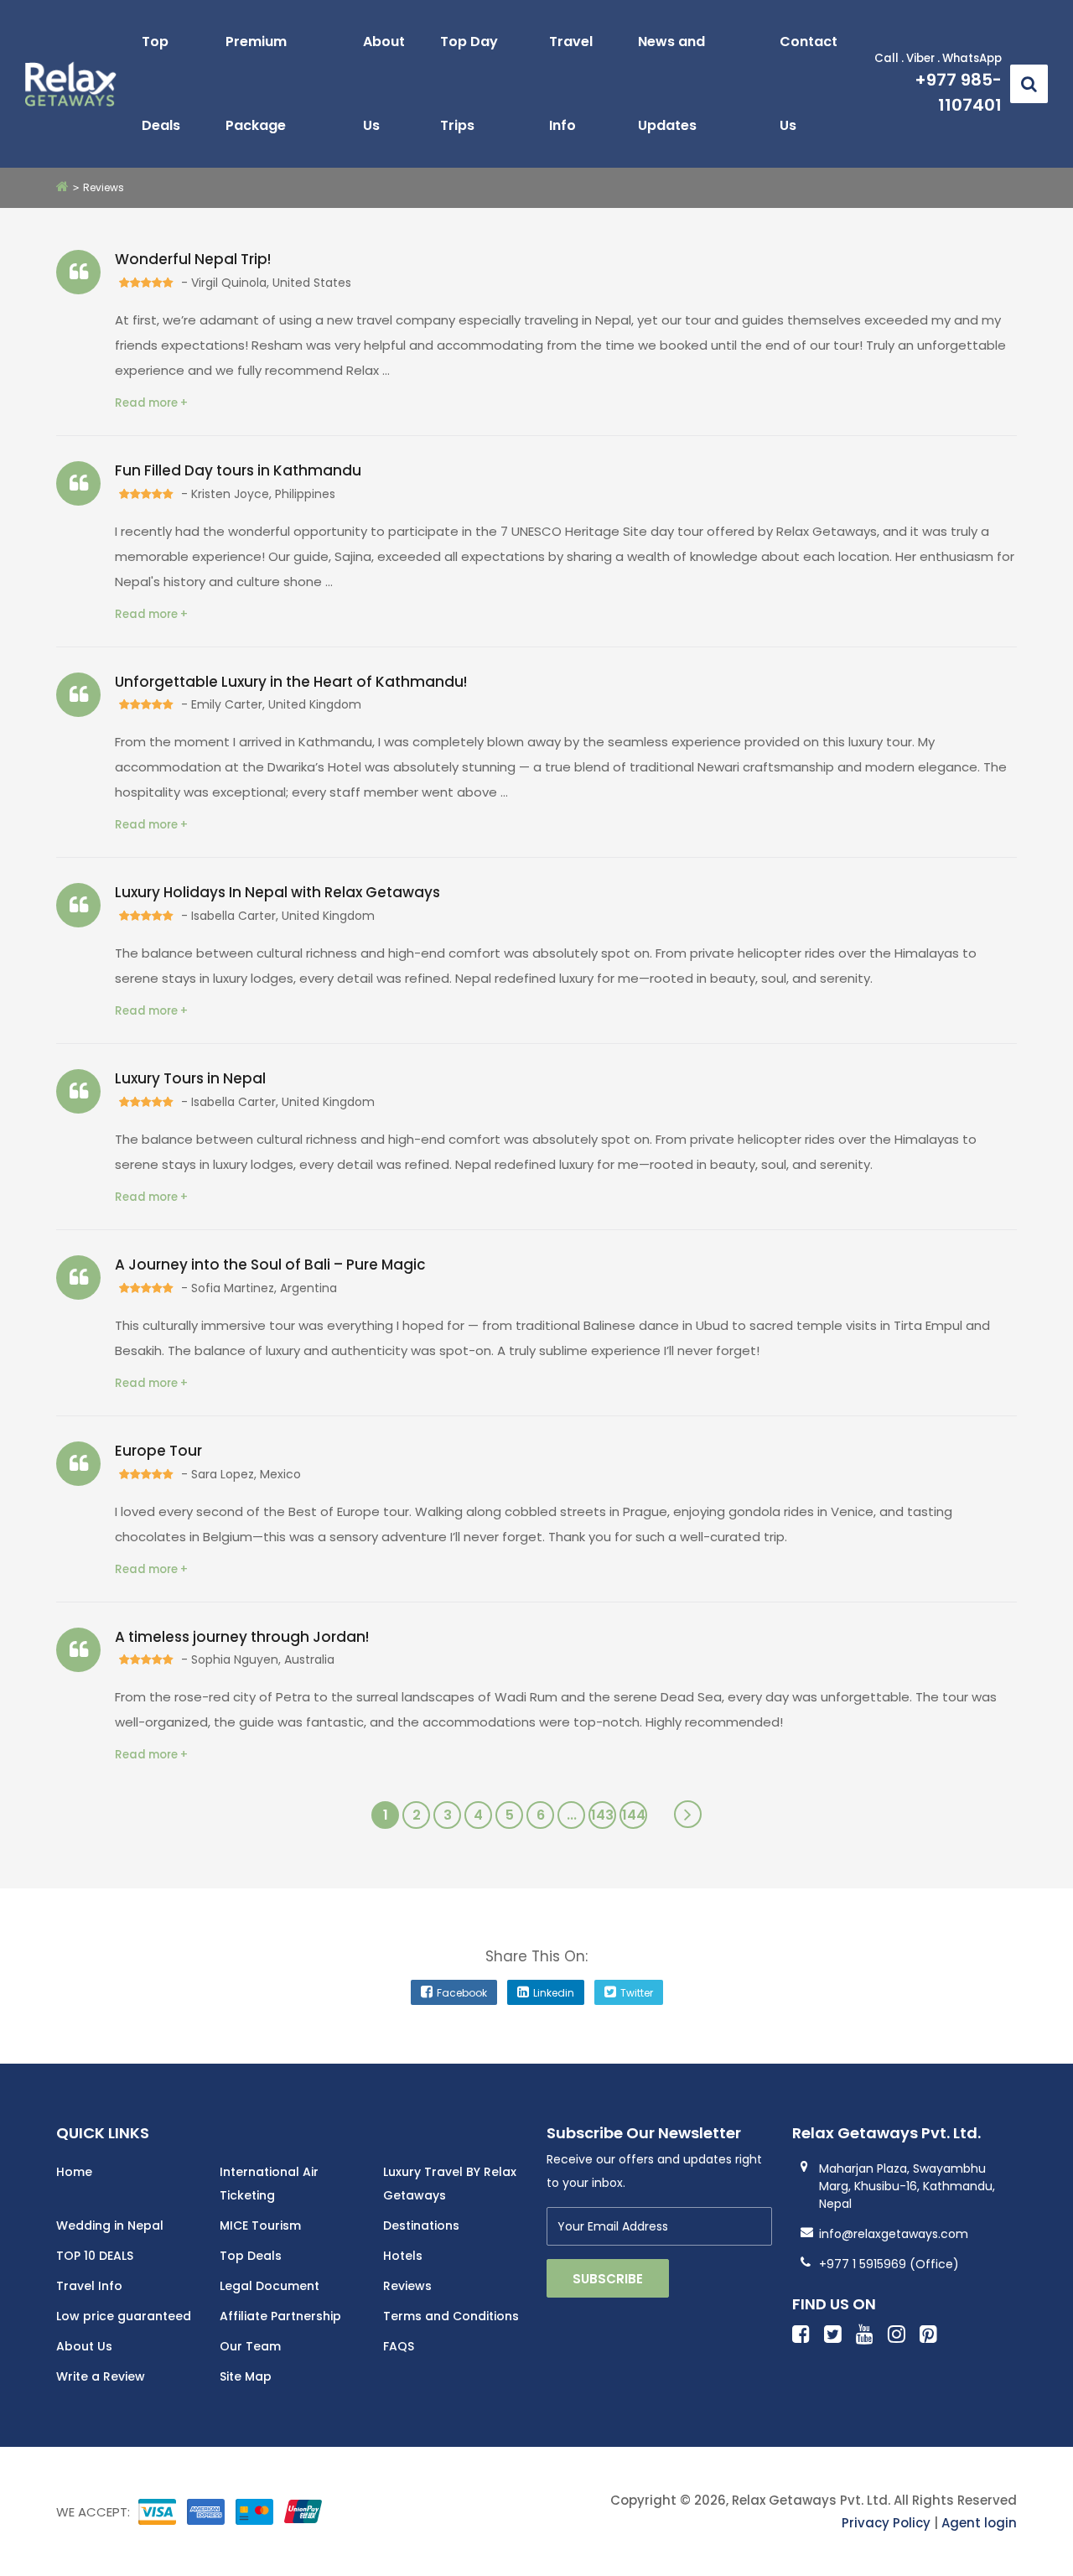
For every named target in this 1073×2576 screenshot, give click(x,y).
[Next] (688, 1814)
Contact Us (809, 83)
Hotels (403, 2256)
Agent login (979, 2523)
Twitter (637, 1993)
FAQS (399, 2346)
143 (602, 1815)
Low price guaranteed (124, 2316)
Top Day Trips (469, 83)
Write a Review (101, 2376)
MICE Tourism (260, 2225)
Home (74, 2172)
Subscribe (608, 2279)
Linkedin (554, 1993)
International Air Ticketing (269, 2184)
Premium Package (256, 83)
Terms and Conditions (451, 2316)
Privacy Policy (886, 2523)
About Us (384, 83)
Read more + (151, 403)
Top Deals (161, 83)
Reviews (407, 2286)
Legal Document (270, 2286)
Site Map (246, 2376)
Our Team (250, 2346)
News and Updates (671, 83)
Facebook (462, 1993)
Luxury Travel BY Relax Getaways (450, 2184)
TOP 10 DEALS (95, 2256)
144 (634, 1815)
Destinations (421, 2225)
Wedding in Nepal (110, 2225)
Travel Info (571, 83)
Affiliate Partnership (280, 2316)
